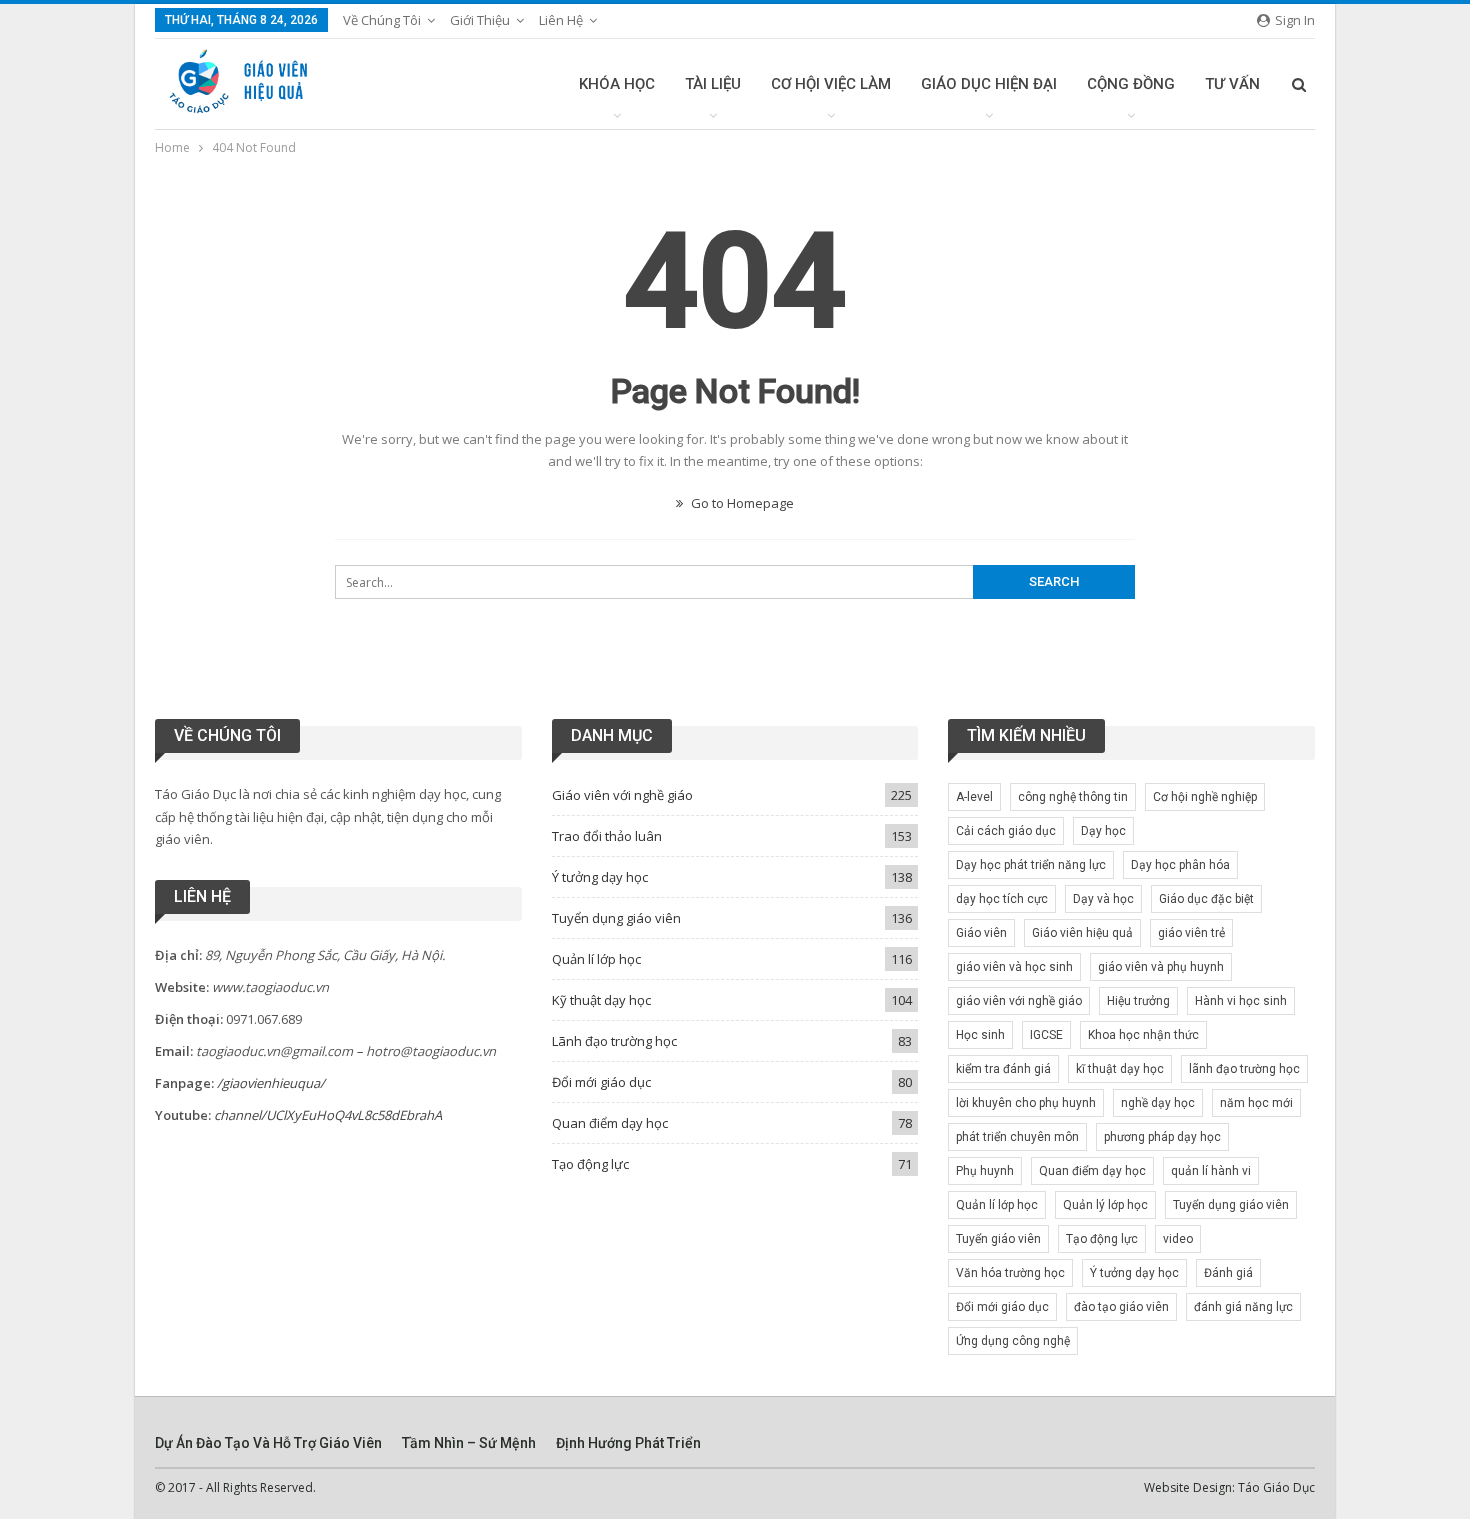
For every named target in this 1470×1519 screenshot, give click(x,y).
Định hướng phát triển (628, 1443)
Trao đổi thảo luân (607, 836)
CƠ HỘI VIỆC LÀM (831, 84)
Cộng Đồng (1131, 84)
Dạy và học (1103, 899)
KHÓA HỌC (617, 84)
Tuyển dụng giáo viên (616, 918)
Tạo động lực (590, 1164)
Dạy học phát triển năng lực (1031, 865)
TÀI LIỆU (713, 84)
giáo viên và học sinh (1014, 967)
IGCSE (1046, 1035)
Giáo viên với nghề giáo (622, 795)
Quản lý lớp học (1105, 1205)
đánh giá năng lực (1243, 1307)
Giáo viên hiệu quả (1082, 933)
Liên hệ (561, 20)
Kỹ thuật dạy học (601, 1000)
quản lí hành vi (1211, 1171)
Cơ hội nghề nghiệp (1205, 797)
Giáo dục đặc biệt (1206, 899)
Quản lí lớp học (596, 959)
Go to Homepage (741, 503)
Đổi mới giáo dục (601, 1082)
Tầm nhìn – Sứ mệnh (469, 1443)
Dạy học (1103, 831)
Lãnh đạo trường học (614, 1041)
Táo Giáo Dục (1276, 1487)
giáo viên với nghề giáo (1019, 1001)
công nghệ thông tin (1073, 797)
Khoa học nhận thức (1143, 1035)
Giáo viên (981, 933)
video (1178, 1239)
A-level (974, 797)
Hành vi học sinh (1241, 1001)
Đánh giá (1228, 1273)
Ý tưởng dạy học (600, 877)
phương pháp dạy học (1162, 1137)
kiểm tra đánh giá (1003, 1069)
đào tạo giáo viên (1121, 1307)
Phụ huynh (985, 1171)
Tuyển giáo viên (998, 1239)
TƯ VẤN (1232, 84)
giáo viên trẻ (1191, 933)
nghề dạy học (1158, 1103)
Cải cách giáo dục (1006, 831)
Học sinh (980, 1035)
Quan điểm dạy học (610, 1123)
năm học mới (1256, 1103)
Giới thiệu (480, 20)
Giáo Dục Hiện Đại (989, 84)
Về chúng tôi (382, 20)
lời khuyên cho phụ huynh (1026, 1103)
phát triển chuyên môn (1017, 1137)
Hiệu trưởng (1138, 1001)
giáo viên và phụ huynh (1161, 967)
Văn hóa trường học (1010, 1273)
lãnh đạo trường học (1244, 1069)
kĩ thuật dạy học (1120, 1069)
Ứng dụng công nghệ (1013, 1341)
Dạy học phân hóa (1180, 865)
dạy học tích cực (1002, 899)
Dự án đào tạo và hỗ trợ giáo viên (268, 1443)
